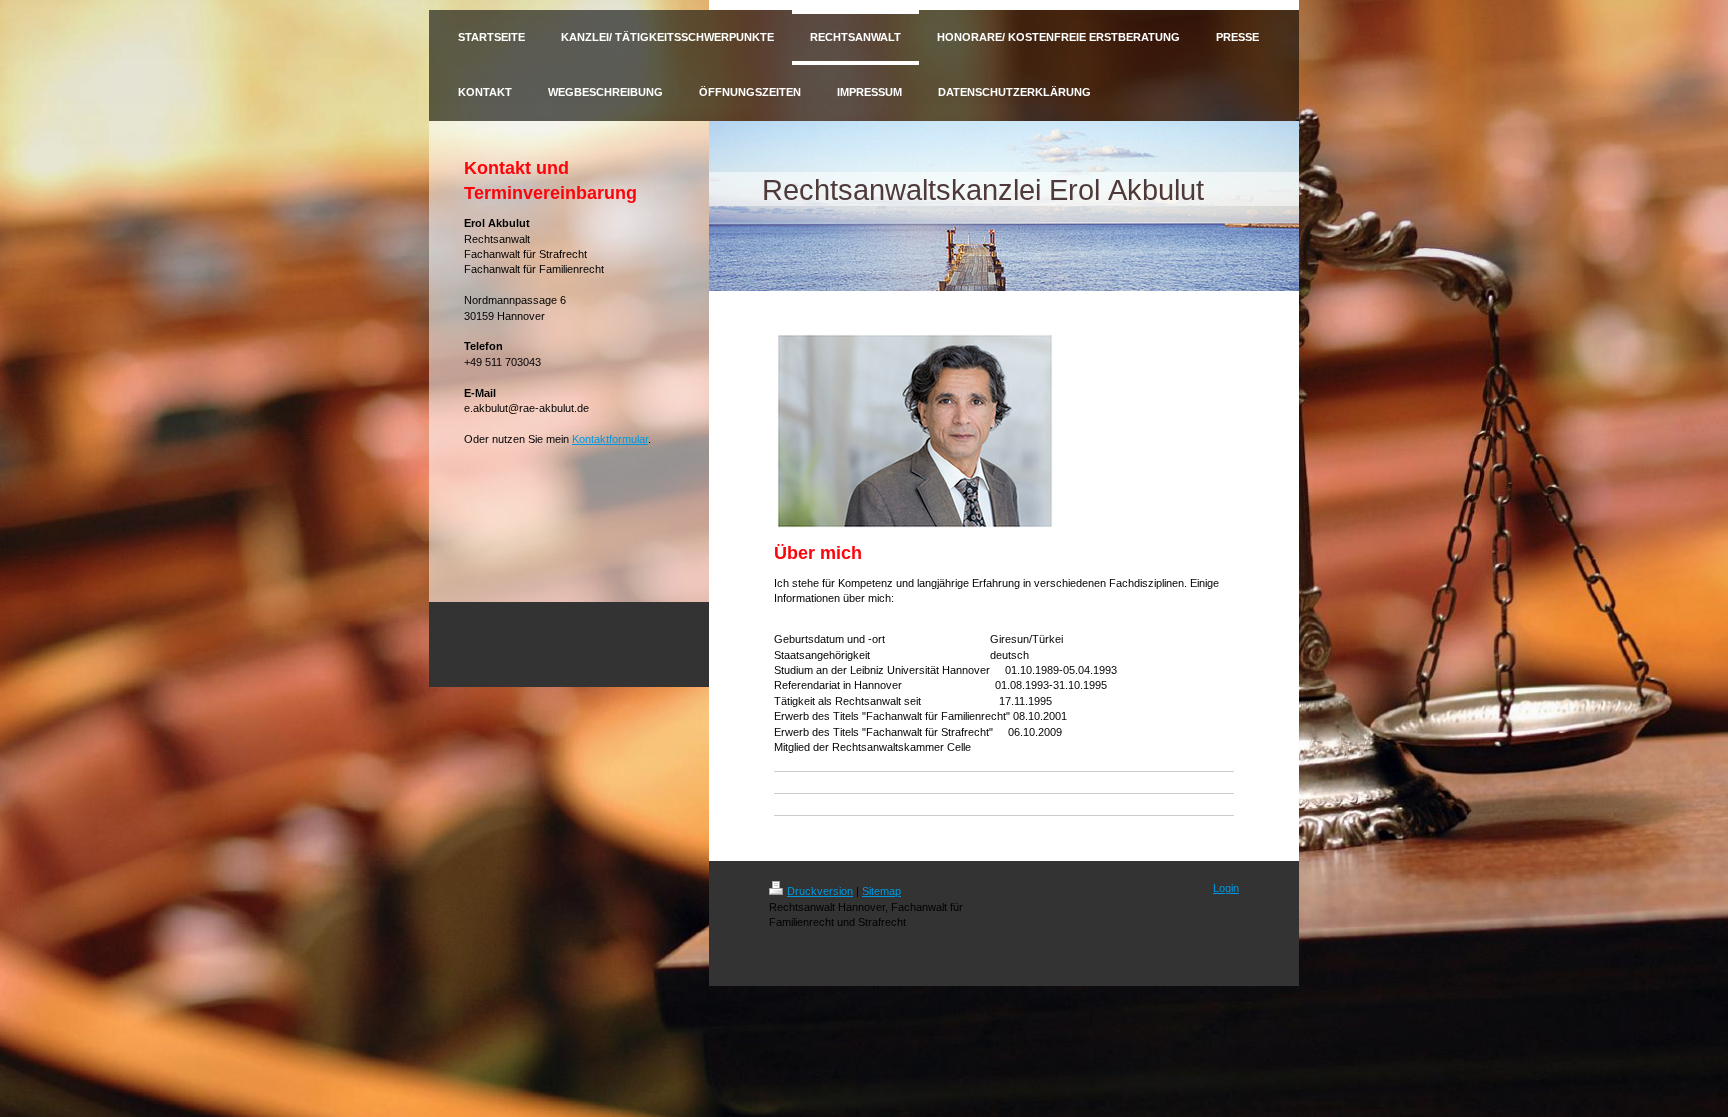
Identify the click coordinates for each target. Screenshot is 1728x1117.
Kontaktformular (610, 439)
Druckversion (820, 891)
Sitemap (881, 891)
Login (1226, 888)
